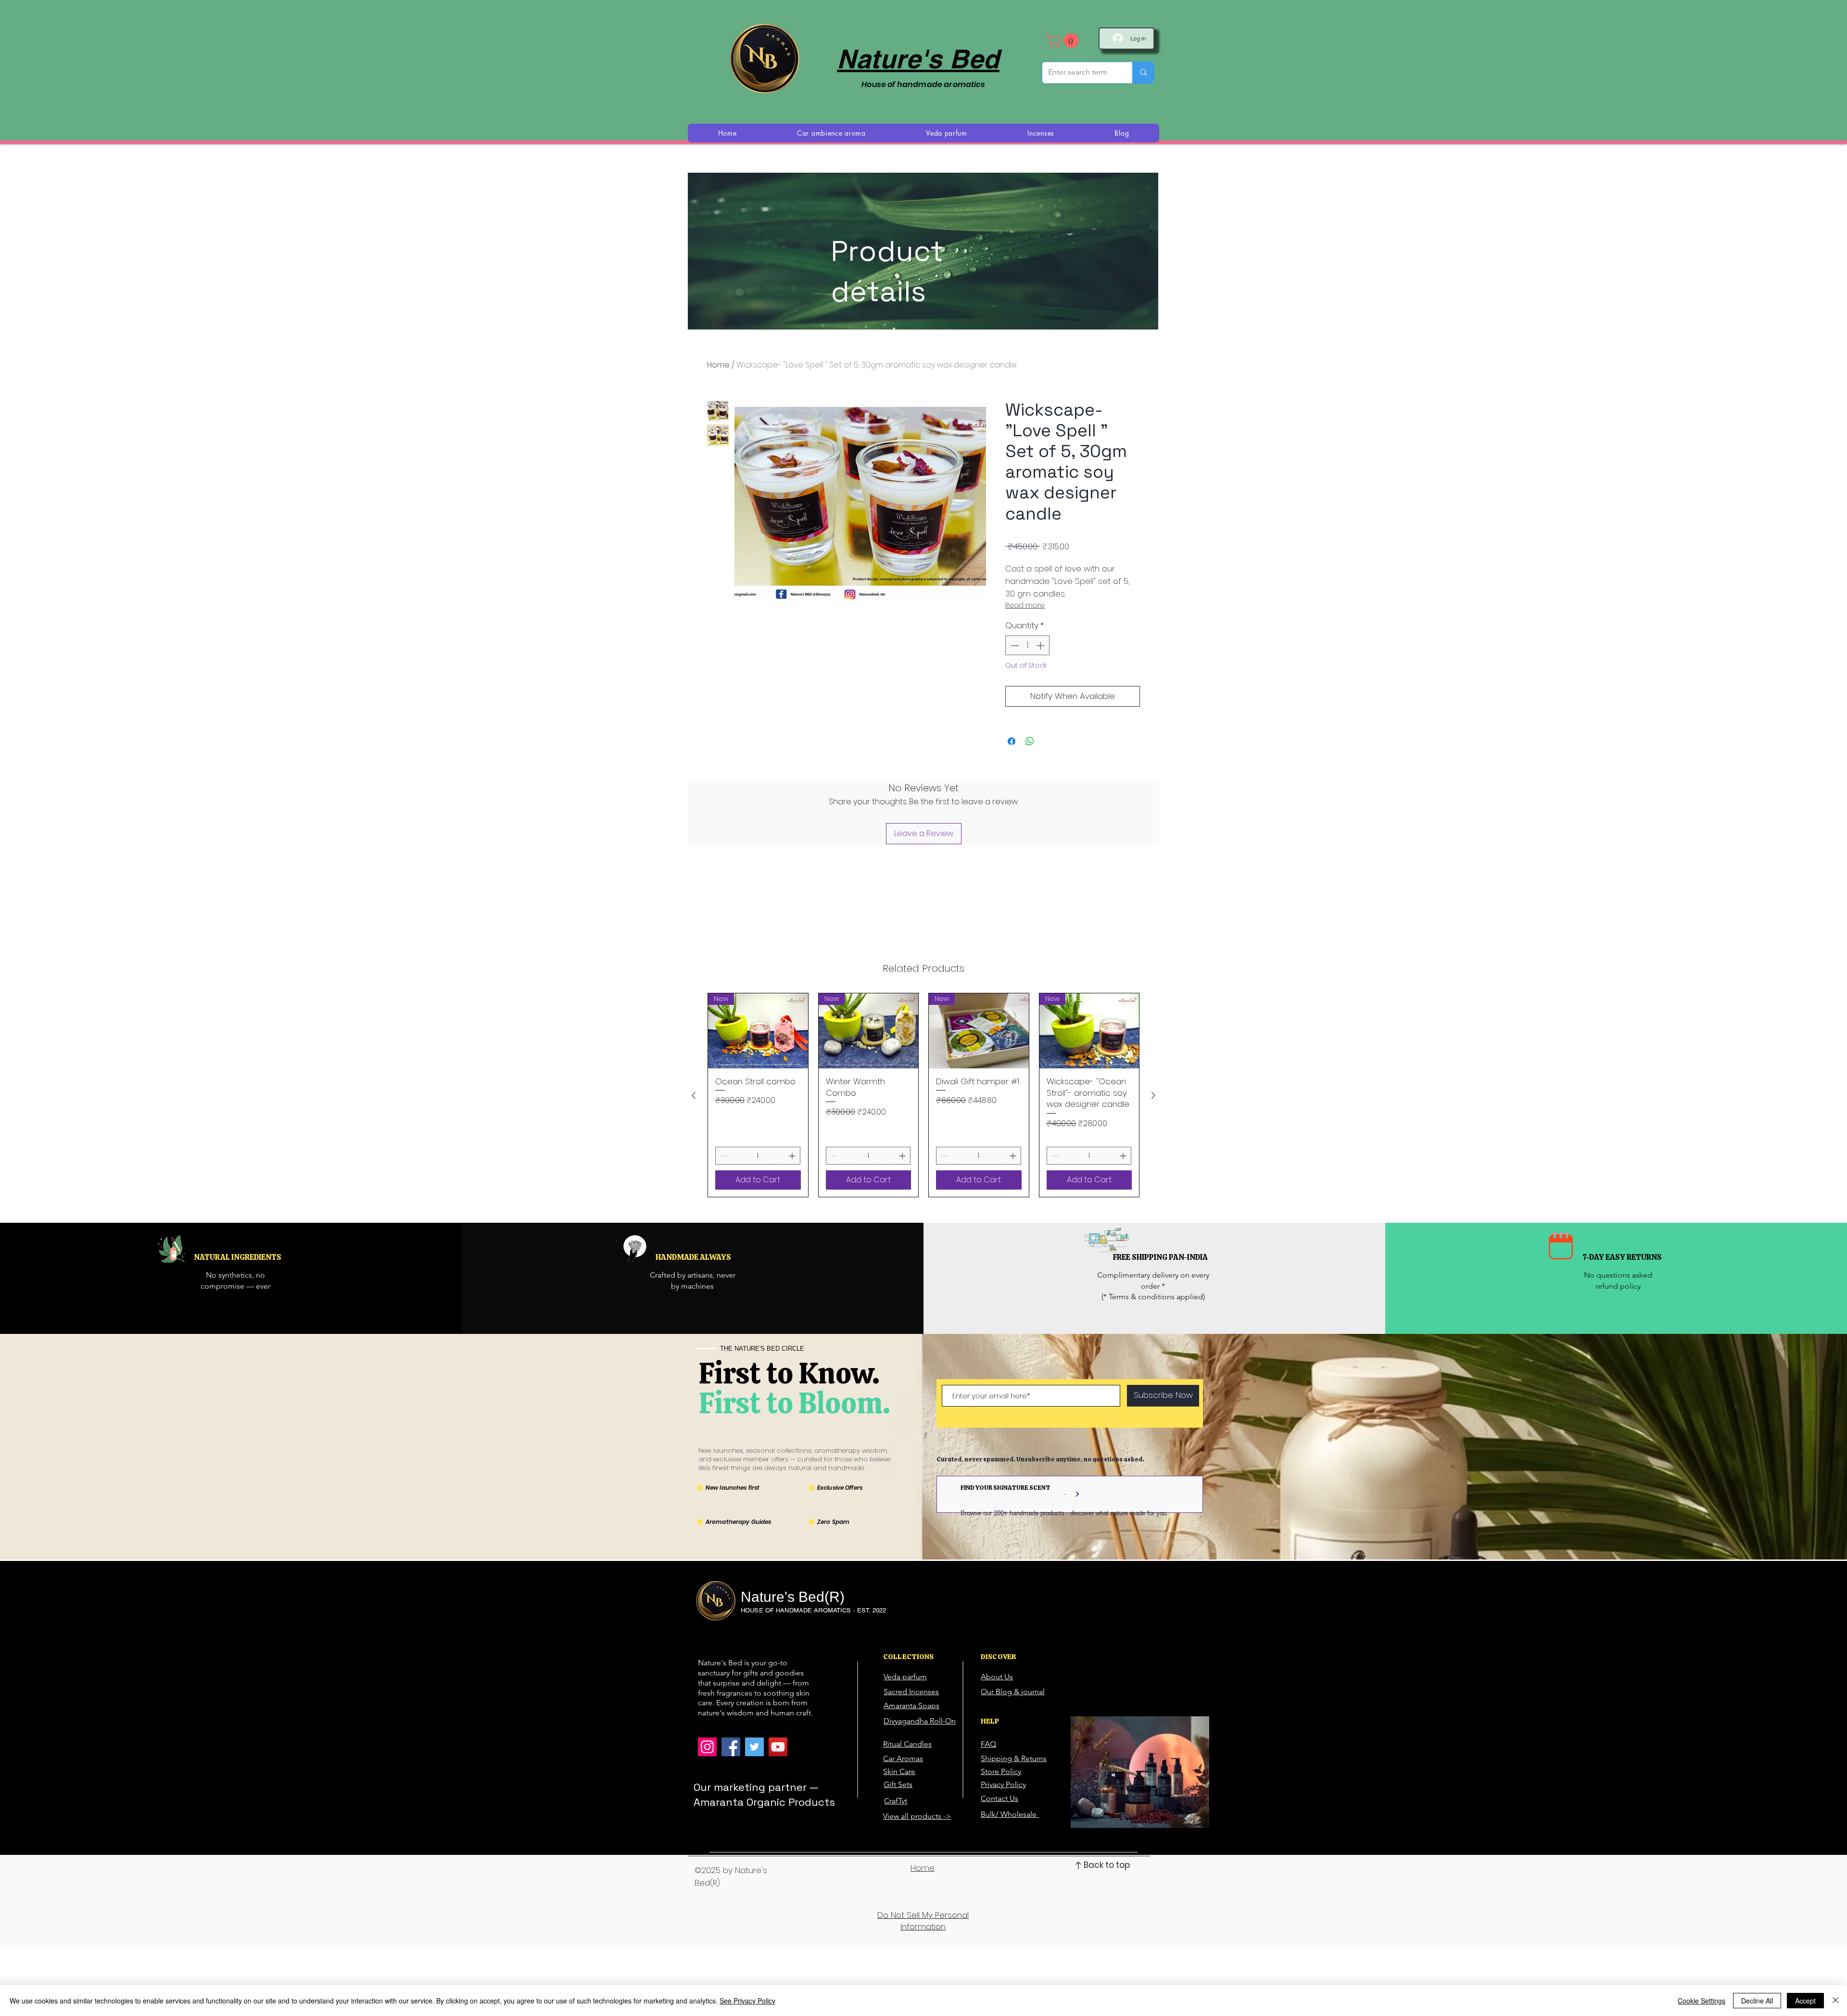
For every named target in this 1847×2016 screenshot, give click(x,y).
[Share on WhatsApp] (1030, 741)
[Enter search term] (1143, 73)
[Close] (1835, 2001)
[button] (1064, 41)
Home (718, 365)
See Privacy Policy (747, 2001)
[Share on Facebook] (1012, 741)
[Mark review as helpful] (1125, 1170)
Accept (1805, 2001)
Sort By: (1057, 1015)
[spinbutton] (1028, 646)
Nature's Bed (918, 59)
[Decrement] (1014, 646)
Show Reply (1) (844, 1141)
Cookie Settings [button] (1702, 2001)
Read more (1025, 605)
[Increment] (1041, 646)
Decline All (1757, 2001)
